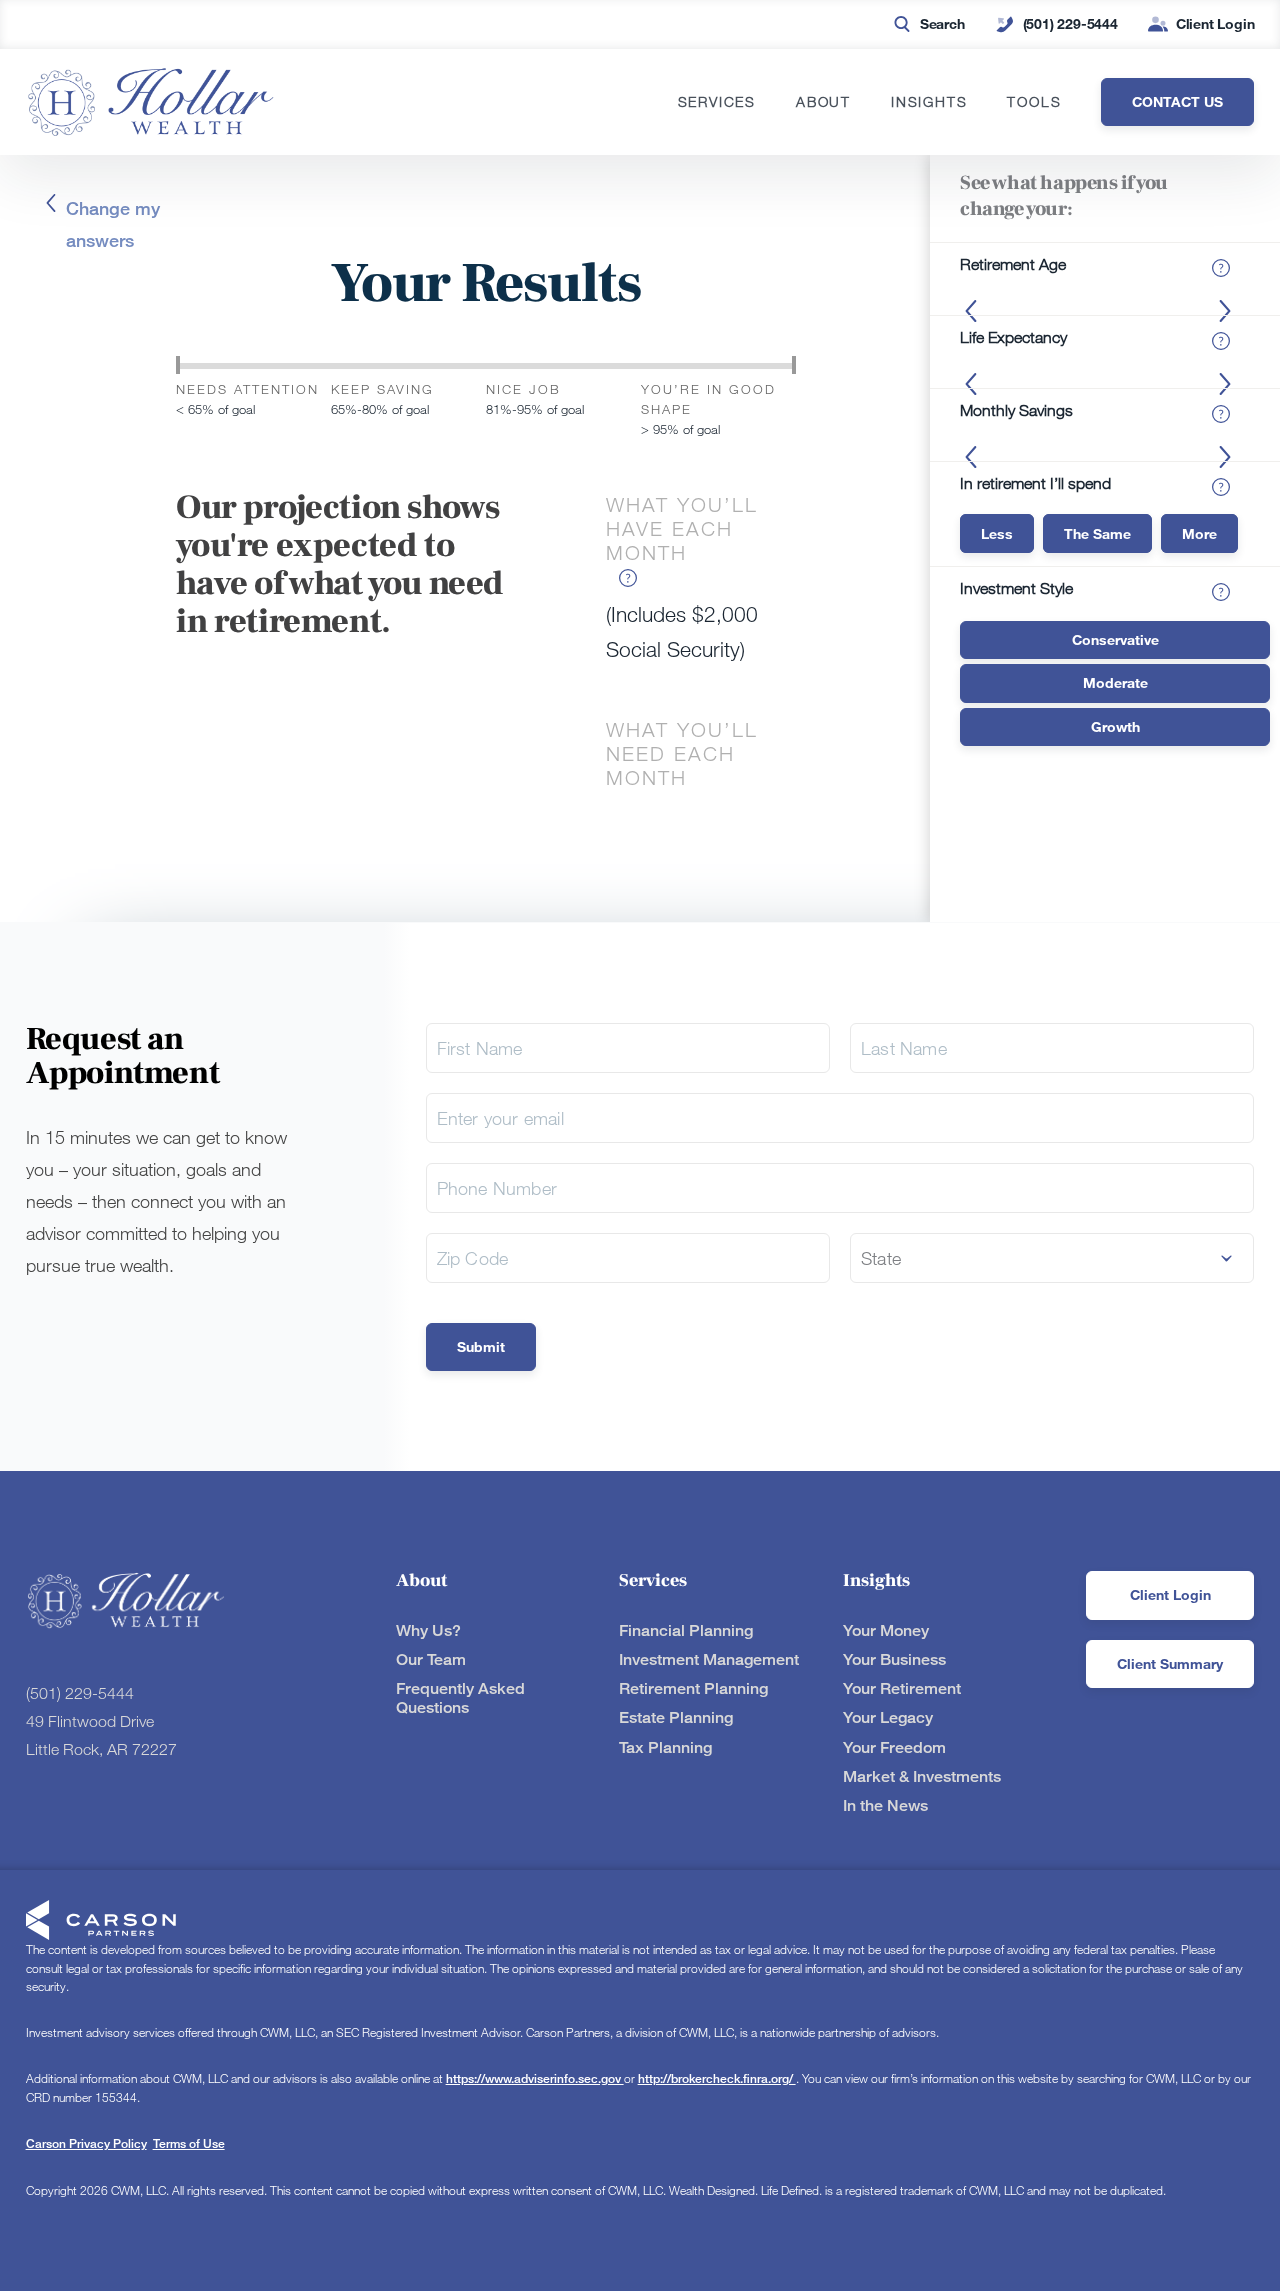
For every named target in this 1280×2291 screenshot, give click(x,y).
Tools (1034, 102)
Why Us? (428, 1630)
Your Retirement (902, 1688)
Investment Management (709, 1659)
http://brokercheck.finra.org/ (717, 2078)
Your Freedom (894, 1747)
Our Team (431, 1659)
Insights (929, 102)
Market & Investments (922, 1776)
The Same (1097, 533)
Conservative (1115, 639)
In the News (885, 1805)
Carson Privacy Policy (86, 2143)
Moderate (1115, 682)
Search (942, 23)
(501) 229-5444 (1070, 23)
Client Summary (1170, 1663)
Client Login (1215, 23)
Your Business (894, 1659)
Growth (1115, 726)
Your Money (886, 1630)
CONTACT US (1177, 101)
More (1199, 533)
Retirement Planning (693, 1688)
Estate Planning (676, 1717)
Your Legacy (888, 1717)
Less (997, 533)
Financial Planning (686, 1630)
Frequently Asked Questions (460, 1698)
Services (717, 102)
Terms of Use (189, 2143)
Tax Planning (665, 1747)
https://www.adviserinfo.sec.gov (535, 2078)
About (823, 102)
